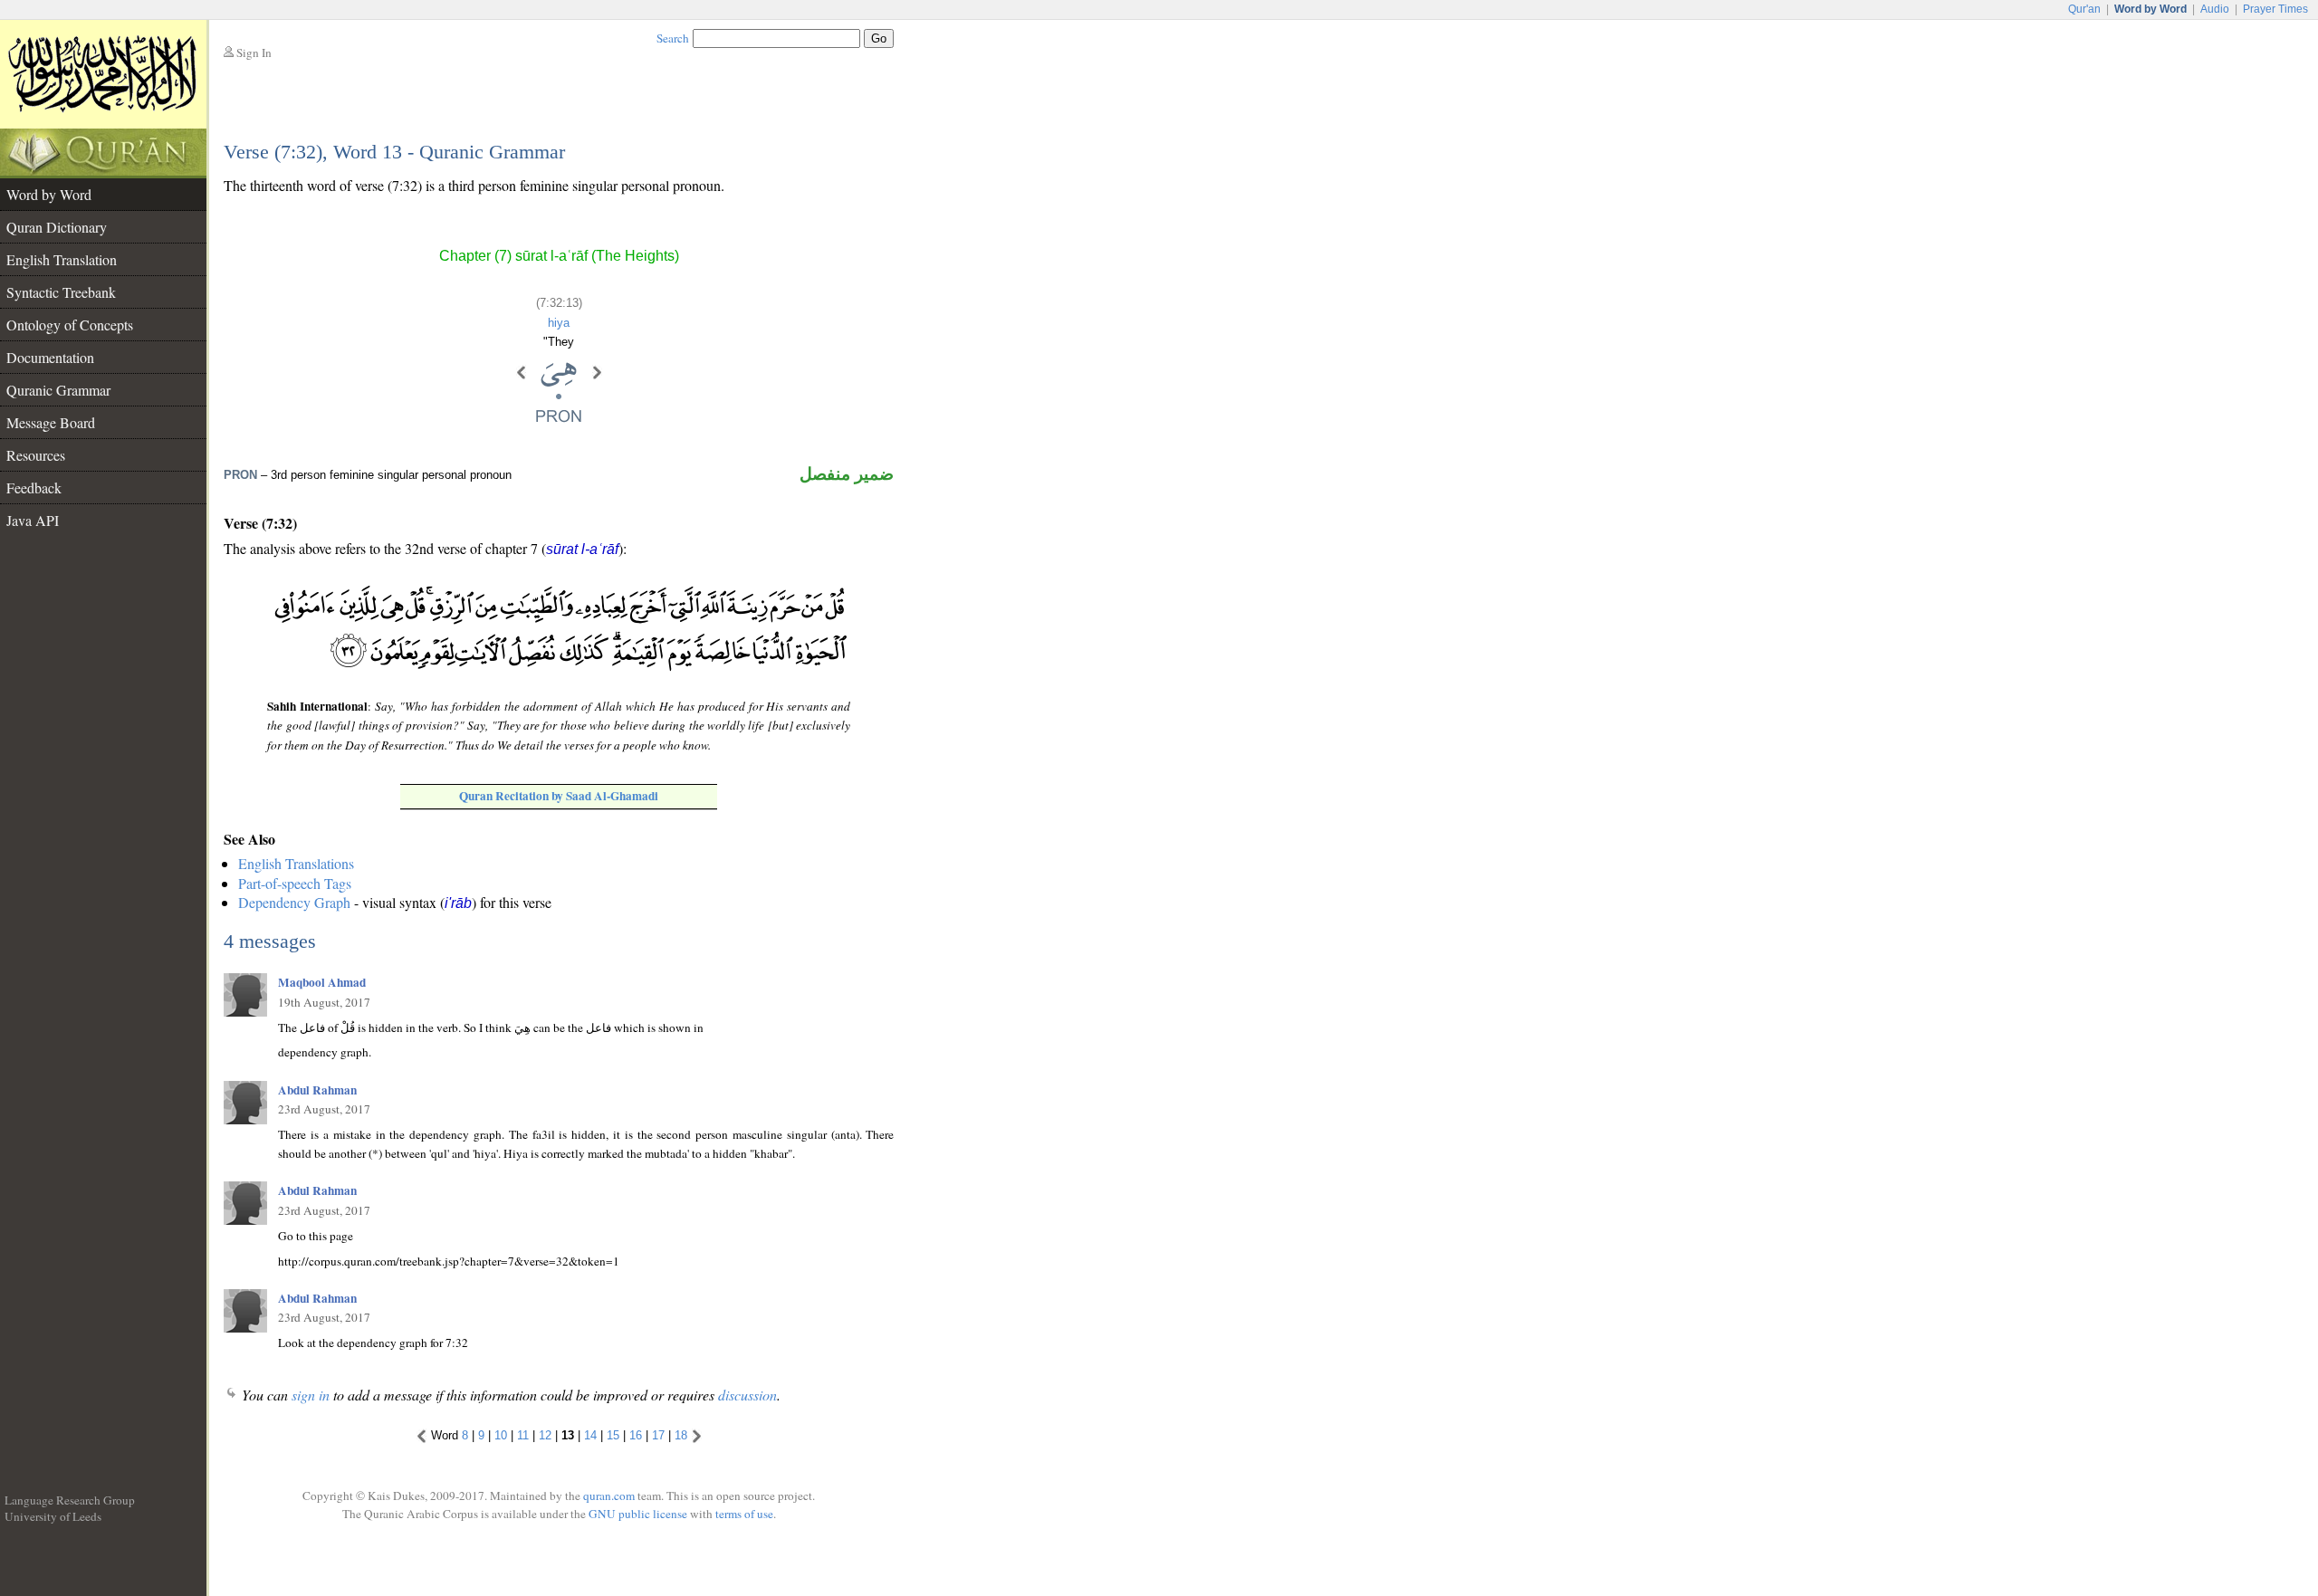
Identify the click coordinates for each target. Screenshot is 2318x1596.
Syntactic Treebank (61, 292)
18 (681, 1435)
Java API (33, 520)
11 (523, 1435)
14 (590, 1435)
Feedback (34, 487)
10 (501, 1435)
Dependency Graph (294, 902)
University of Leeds (53, 1516)
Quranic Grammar (58, 390)
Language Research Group (70, 1500)
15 (613, 1435)
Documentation (50, 357)
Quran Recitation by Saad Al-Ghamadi (559, 796)
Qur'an (2084, 9)
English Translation (62, 259)
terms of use (744, 1514)
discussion (747, 1395)
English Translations (296, 863)
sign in (311, 1395)
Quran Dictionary (57, 227)
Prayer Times (2275, 9)
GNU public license (638, 1514)
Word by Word (49, 194)
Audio (2215, 9)
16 (636, 1435)
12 (545, 1435)
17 (658, 1435)
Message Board (51, 422)
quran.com (609, 1496)
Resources (36, 455)
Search (673, 38)
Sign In (254, 53)
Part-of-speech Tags (295, 883)
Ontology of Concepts (70, 325)
